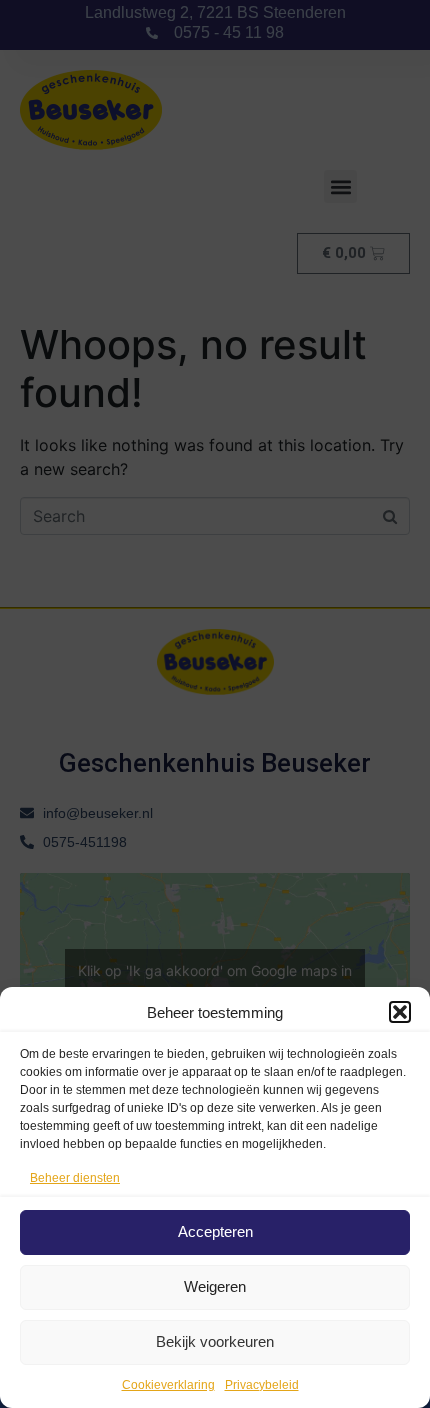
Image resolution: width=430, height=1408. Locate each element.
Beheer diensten (75, 1178)
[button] (400, 1012)
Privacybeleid (262, 1385)
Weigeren (215, 1286)
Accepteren (215, 1231)
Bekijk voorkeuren (215, 1341)
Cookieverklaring (168, 1385)
